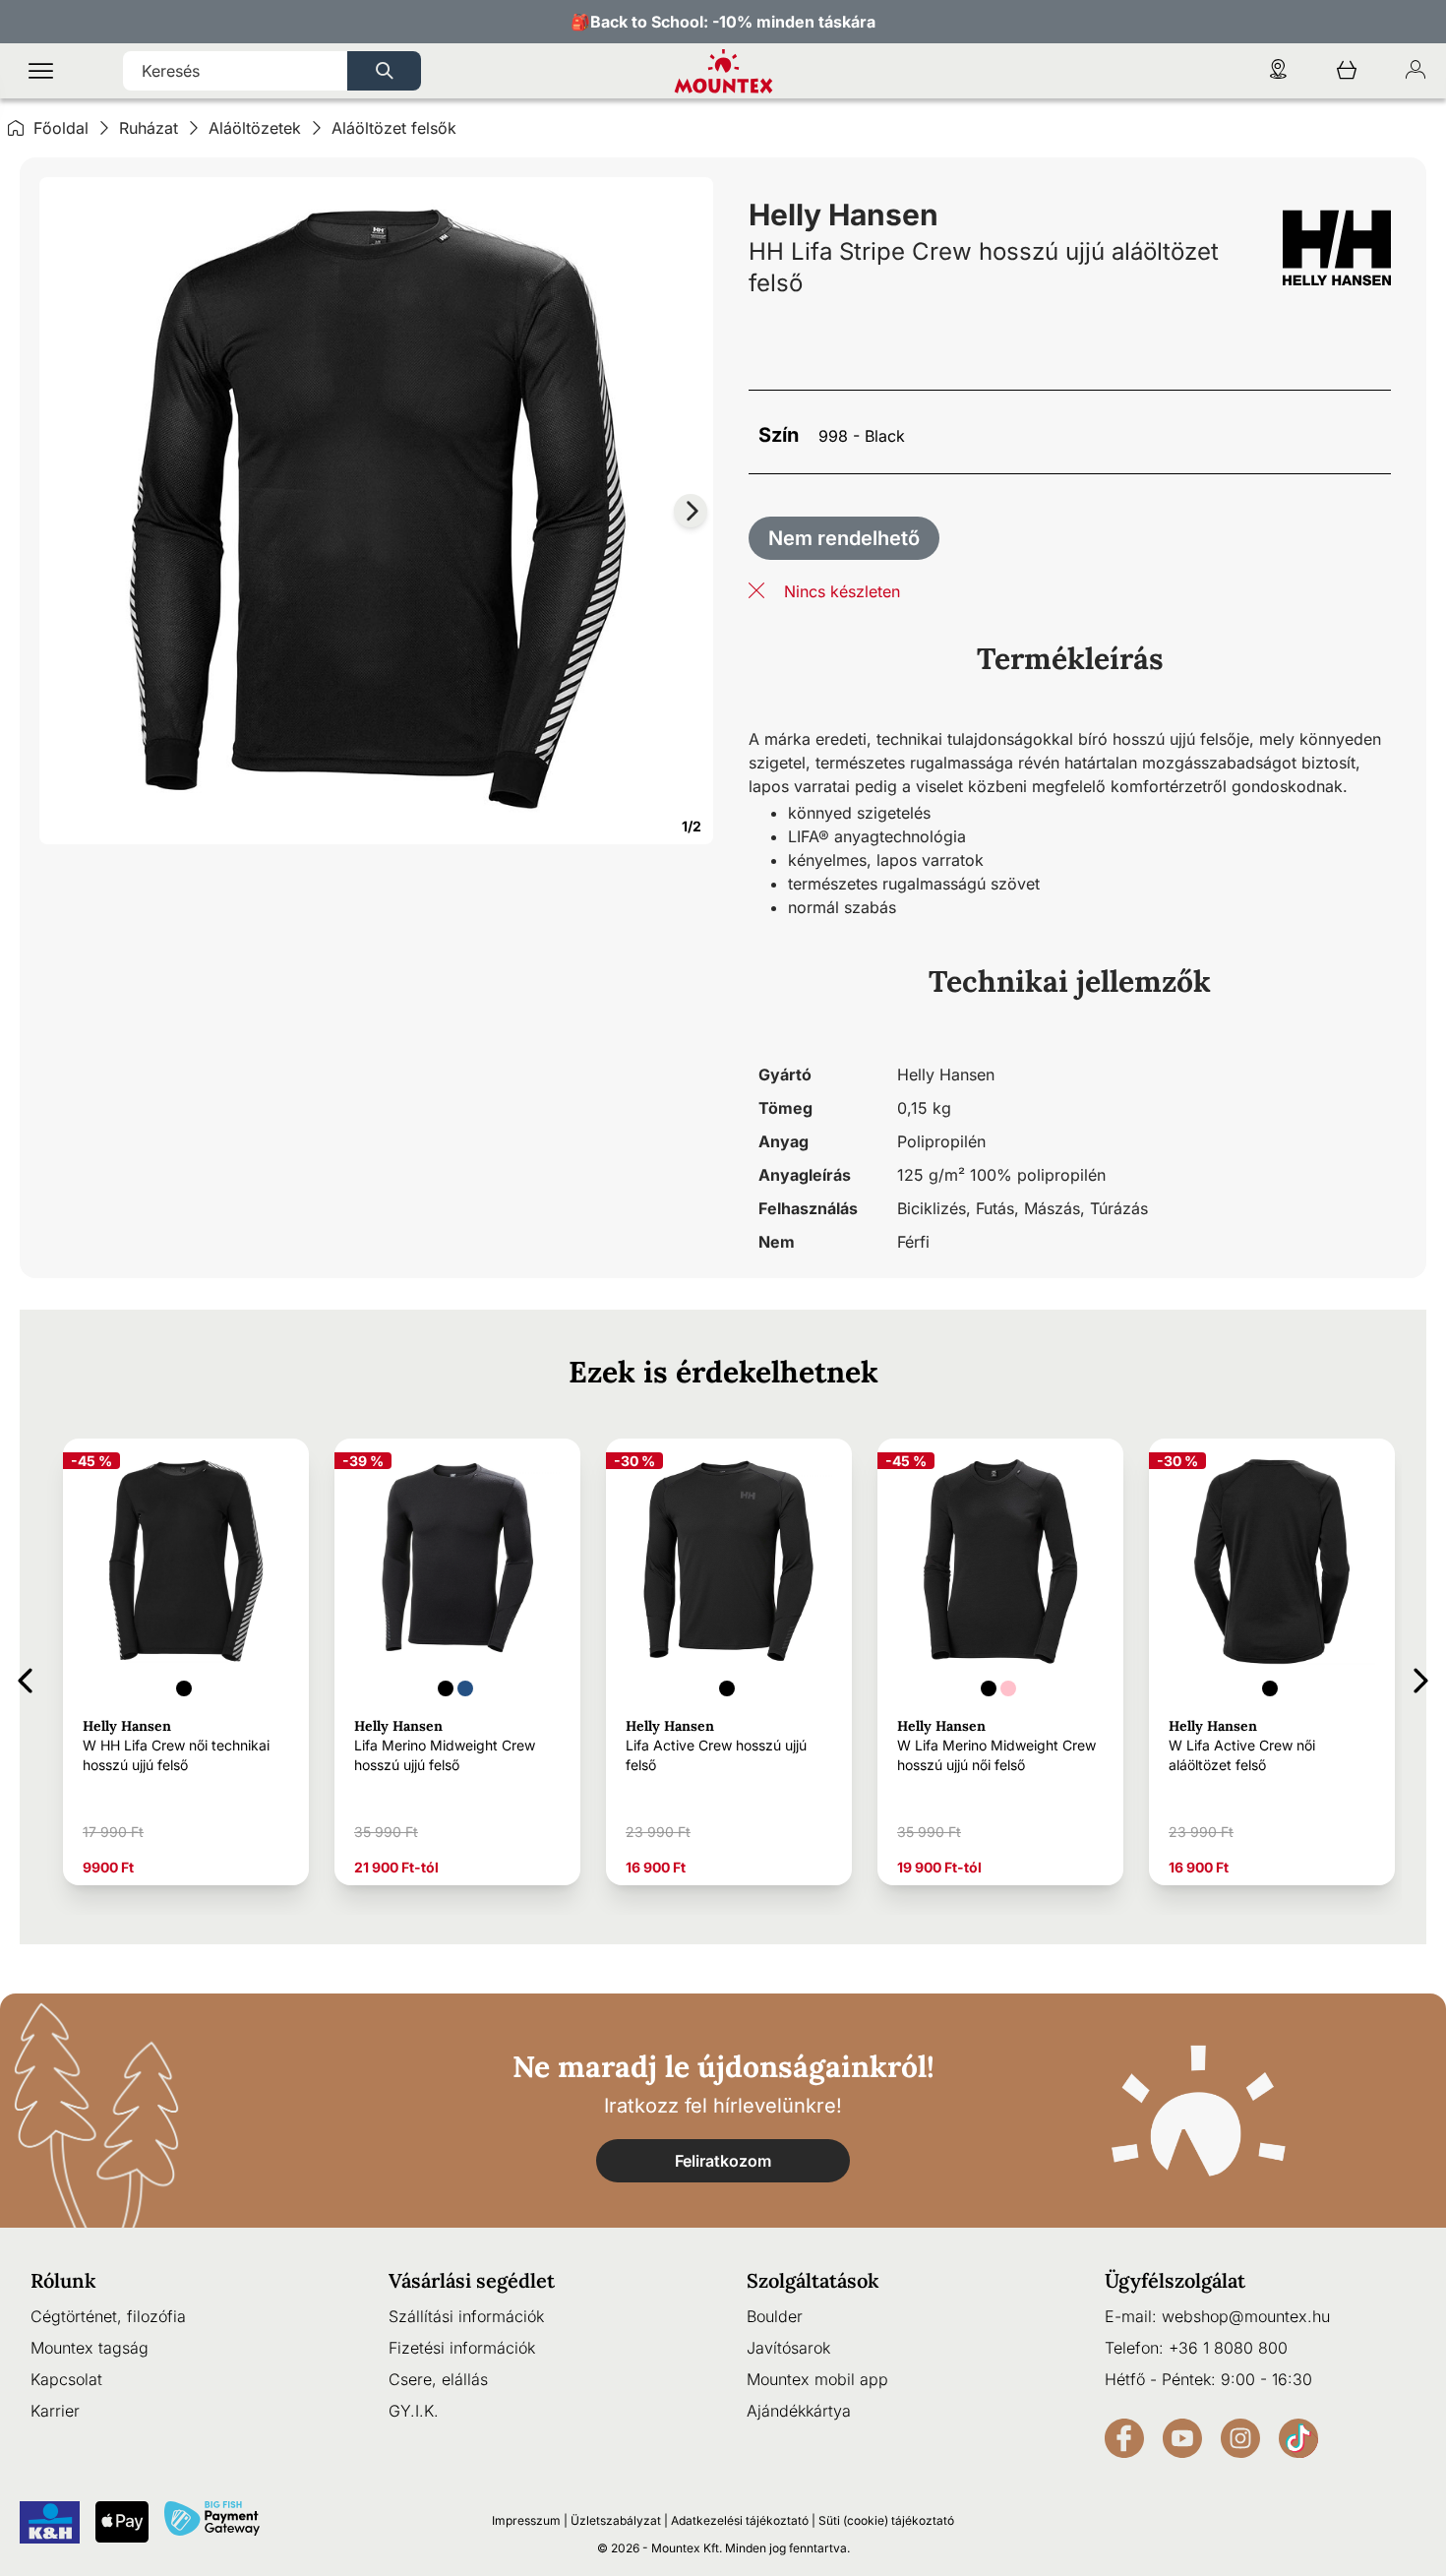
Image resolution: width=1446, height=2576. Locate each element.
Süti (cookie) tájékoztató (886, 2520)
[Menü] (41, 71)
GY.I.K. (414, 2411)
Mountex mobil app (817, 2379)
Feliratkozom (723, 2161)
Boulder (775, 2316)
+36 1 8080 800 (1228, 2348)
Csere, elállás (438, 2379)
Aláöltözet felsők (394, 128)
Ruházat (149, 128)
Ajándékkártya (799, 2411)
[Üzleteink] (1278, 71)
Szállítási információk (466, 2316)
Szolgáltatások (813, 2280)
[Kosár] (1347, 71)
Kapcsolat (66, 2379)
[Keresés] (384, 71)
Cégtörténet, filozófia (108, 2316)
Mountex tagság (90, 2348)
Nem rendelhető (844, 538)
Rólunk (63, 2280)
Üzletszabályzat (616, 2520)
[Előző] (25, 1677)
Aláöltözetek (255, 128)
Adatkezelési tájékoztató (740, 2520)
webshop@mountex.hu (1246, 2316)
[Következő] (1421, 1677)
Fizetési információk (462, 2348)
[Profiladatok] (1416, 71)
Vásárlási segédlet (472, 2280)
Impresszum (526, 2520)
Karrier (55, 2411)
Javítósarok (788, 2348)
